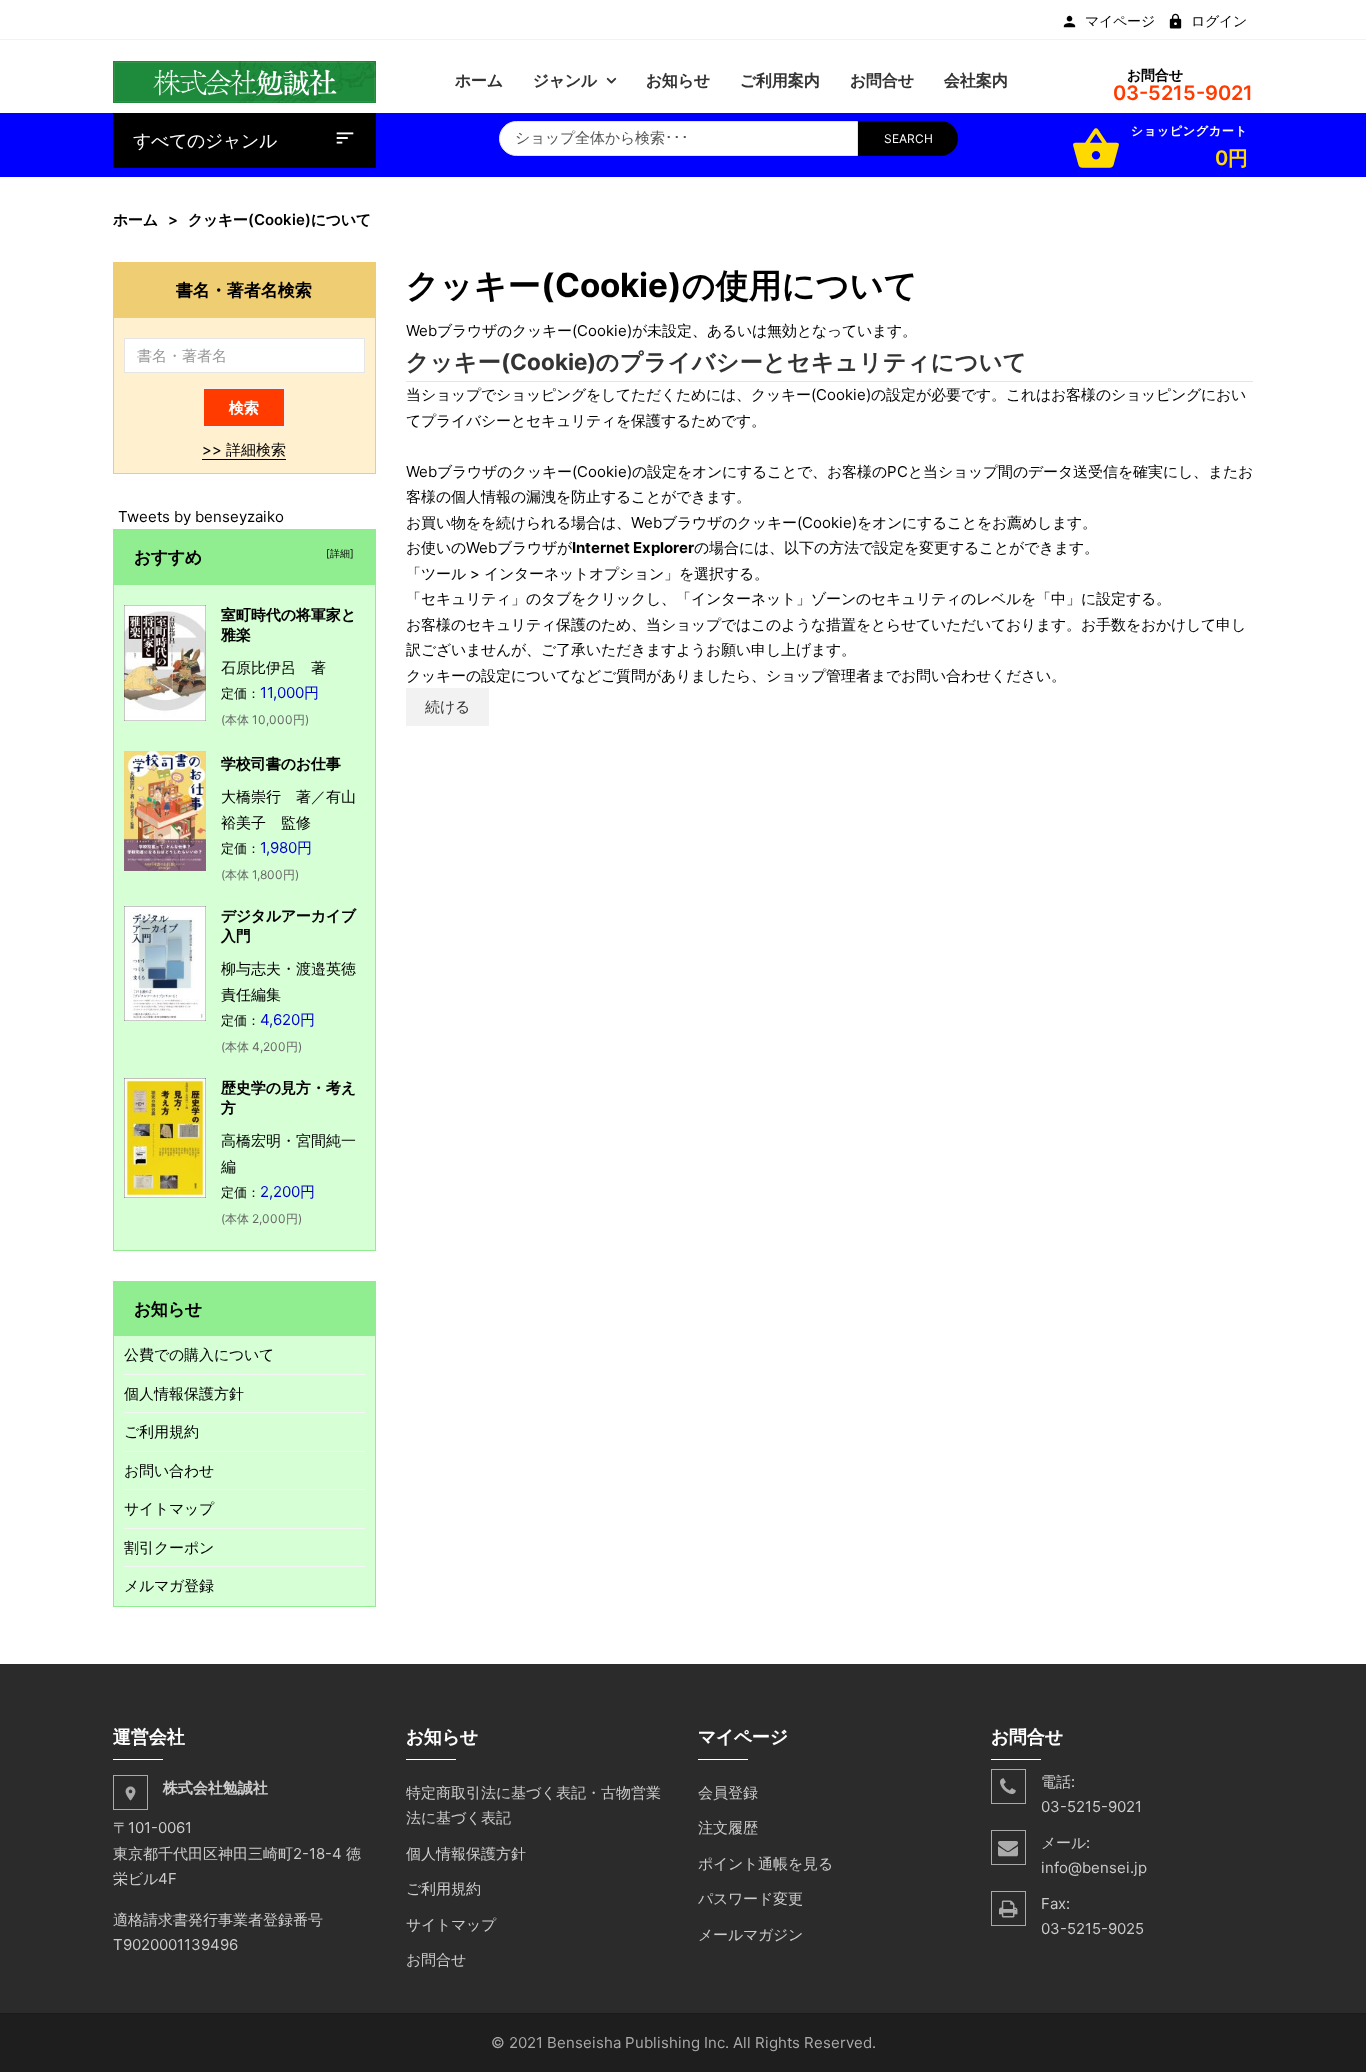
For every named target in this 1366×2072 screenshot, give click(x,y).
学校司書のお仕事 (281, 763)
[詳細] (337, 553)
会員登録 (728, 1792)
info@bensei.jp (1094, 1867)
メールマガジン (750, 1934)
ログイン (1219, 21)
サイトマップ (169, 1508)
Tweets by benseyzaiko (201, 516)
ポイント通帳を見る (765, 1863)
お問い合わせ (169, 1470)
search (908, 138)
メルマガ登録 (169, 1585)
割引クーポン (169, 1547)
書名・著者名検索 (244, 289)
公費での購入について (199, 1354)
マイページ (1120, 21)
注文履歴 (728, 1827)
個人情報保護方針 (184, 1393)
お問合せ (436, 1959)
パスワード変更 (750, 1898)
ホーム (135, 219)
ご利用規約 (161, 1431)
